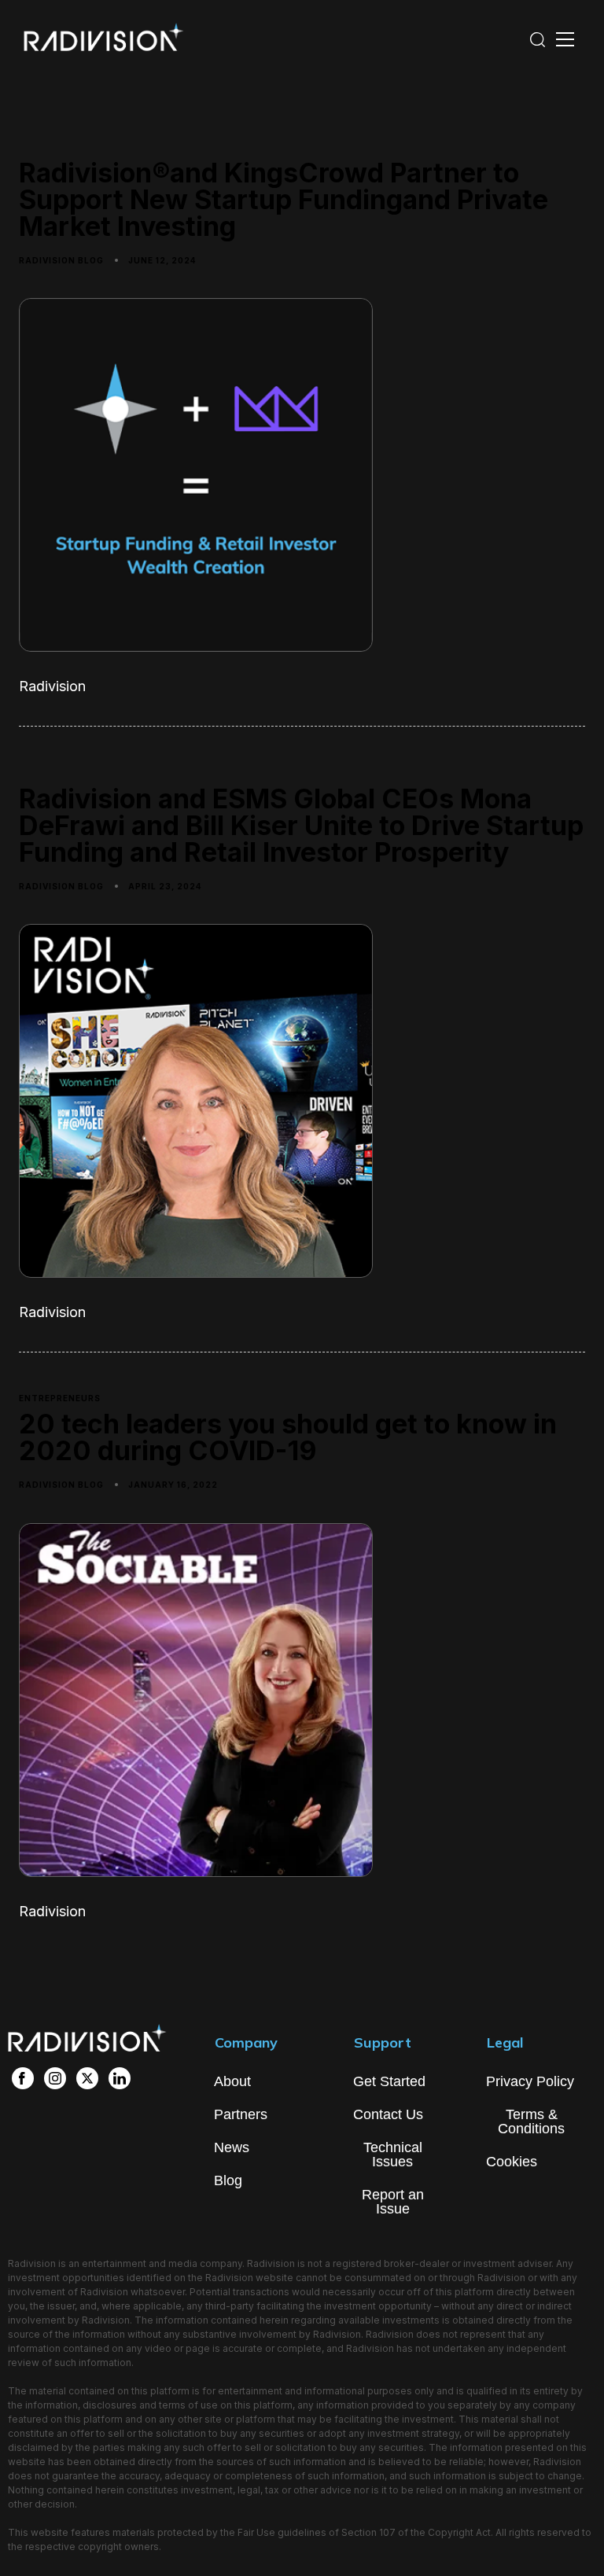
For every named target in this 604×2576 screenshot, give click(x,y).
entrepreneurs (60, 1398)
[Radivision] (94, 41)
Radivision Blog (61, 260)
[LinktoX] (87, 2078)
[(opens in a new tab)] (302, 1662)
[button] (537, 39)
